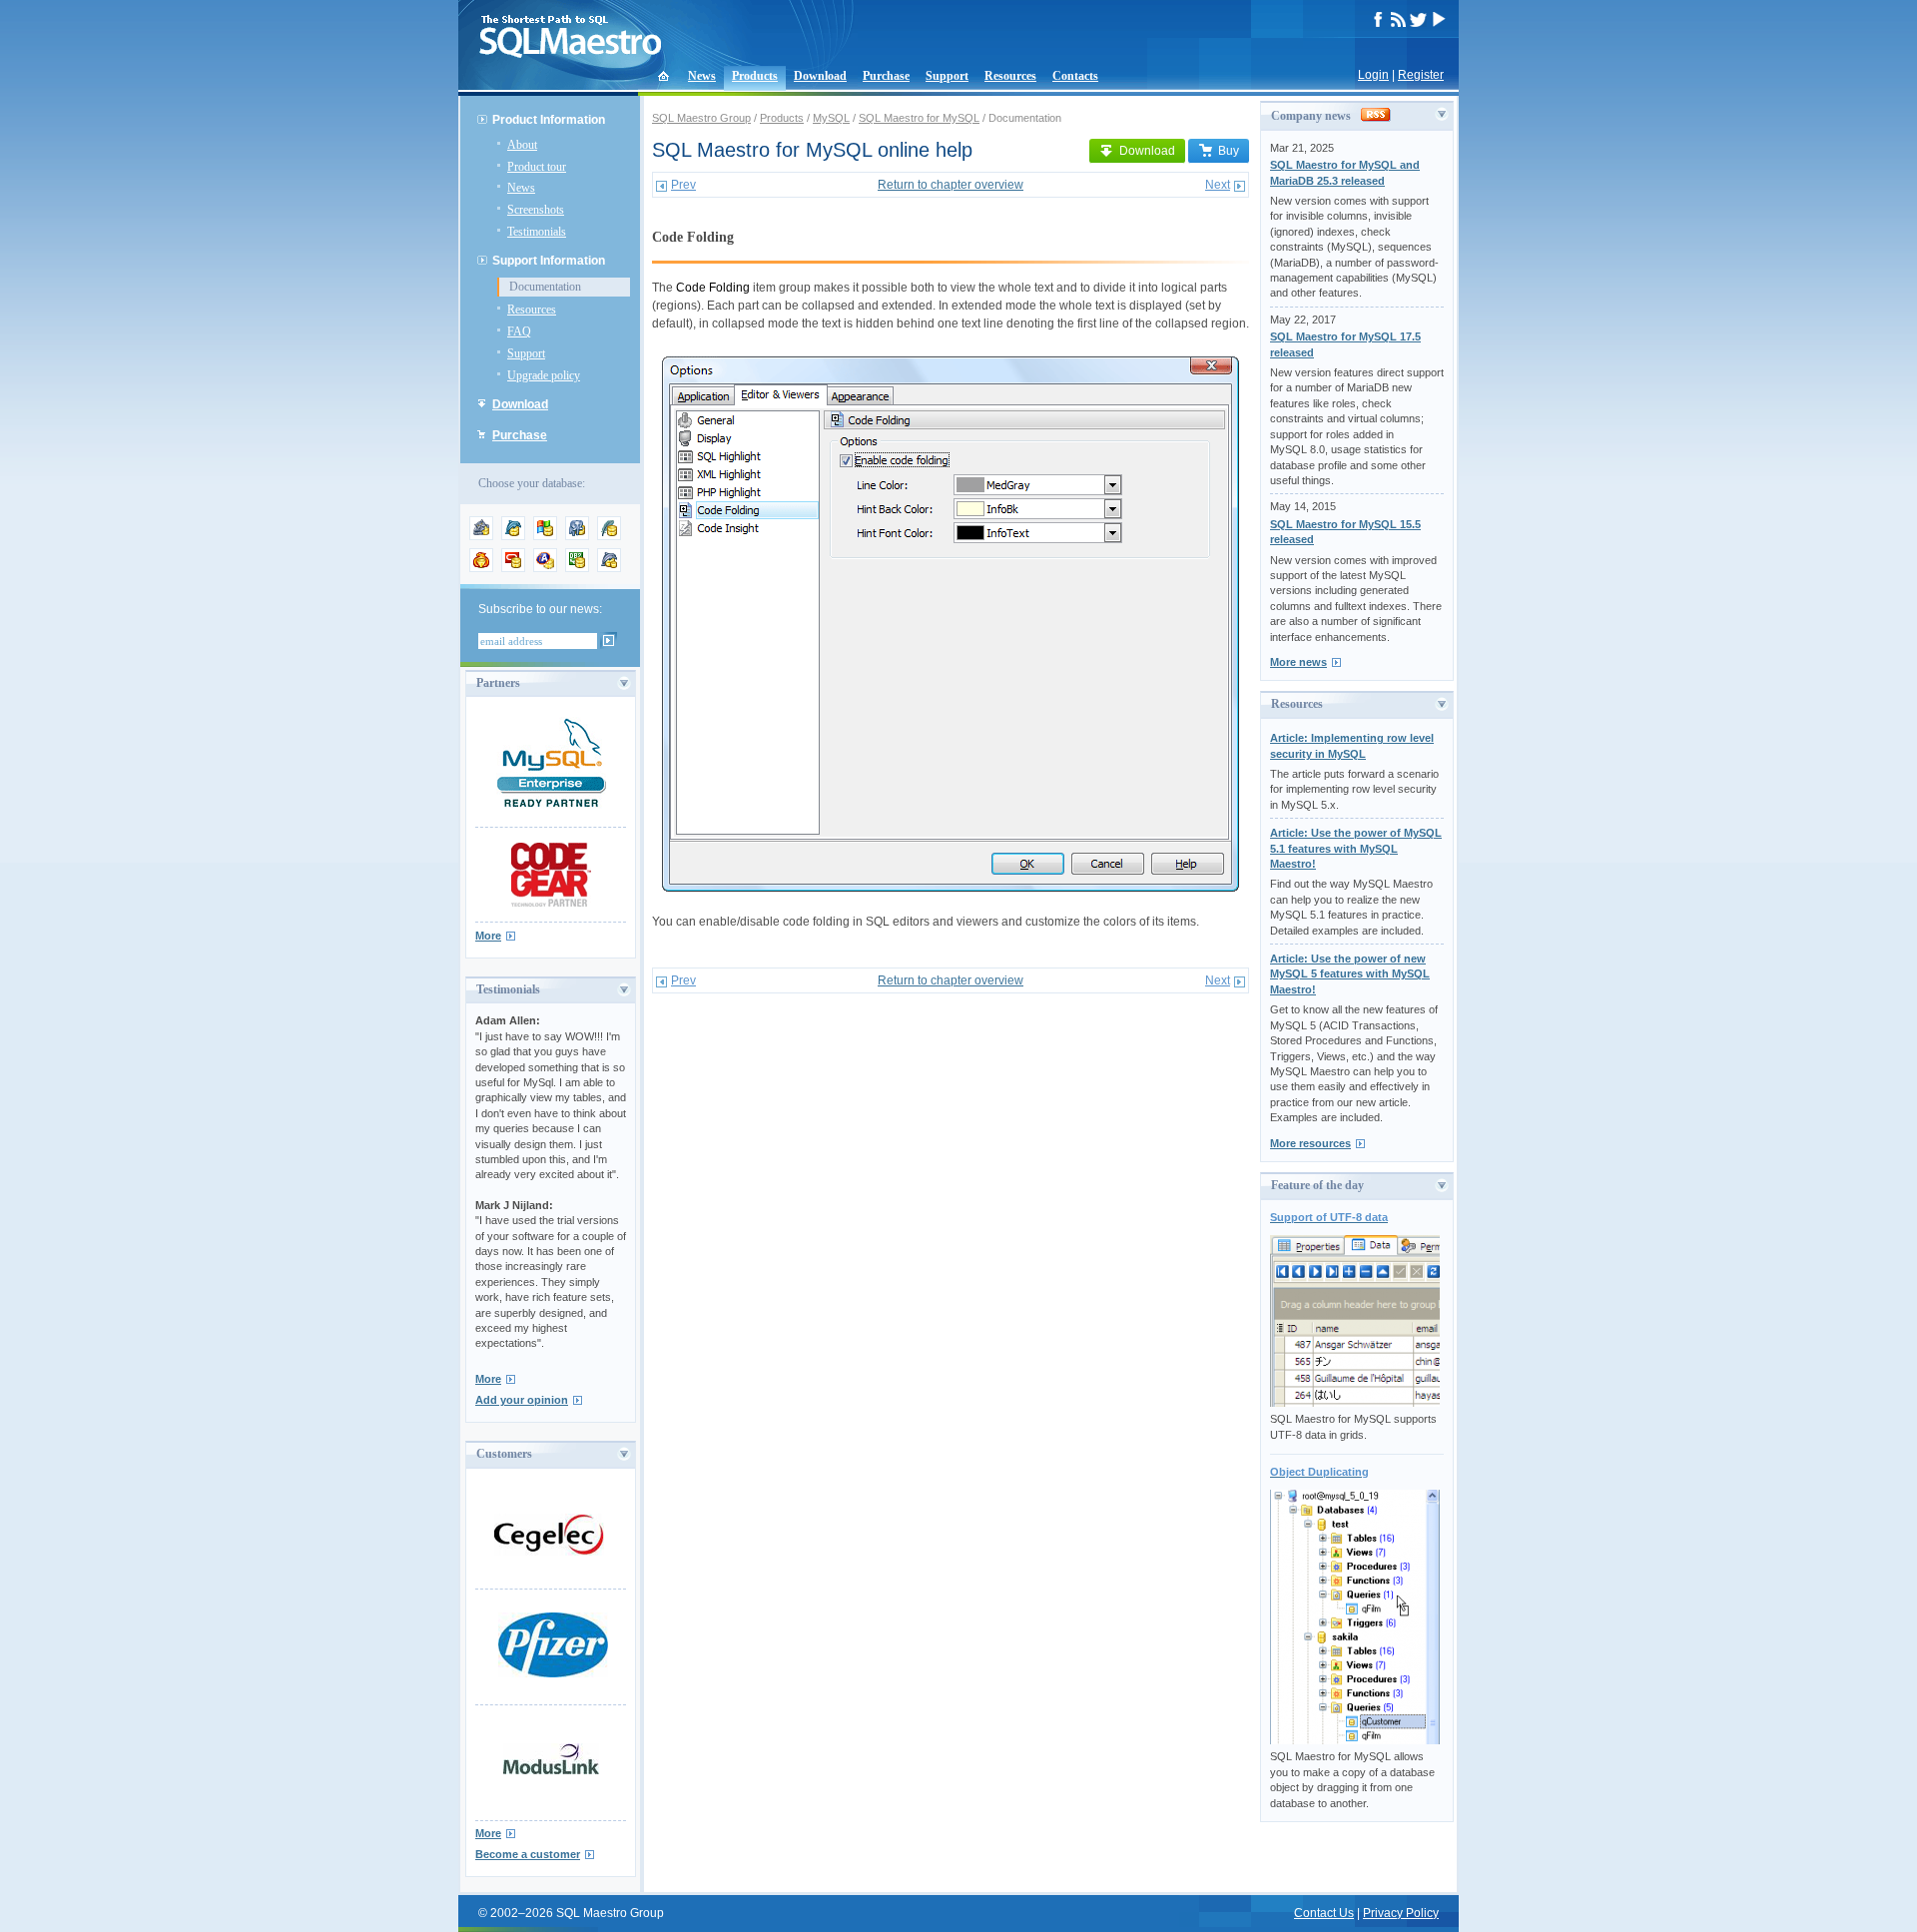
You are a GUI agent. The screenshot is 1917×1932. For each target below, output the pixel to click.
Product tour (537, 167)
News (702, 76)
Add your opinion (522, 1400)
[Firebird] (481, 568)
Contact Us (1324, 1913)
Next (1218, 185)
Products (755, 76)
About (522, 145)
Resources (1010, 76)
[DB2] (577, 568)
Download (820, 76)
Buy (1229, 151)
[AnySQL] (481, 536)
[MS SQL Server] (545, 536)
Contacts (1075, 76)
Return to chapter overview (951, 185)
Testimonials (537, 232)
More (488, 936)
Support (947, 76)
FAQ (519, 331)
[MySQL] (513, 536)
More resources (1310, 1143)
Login (1373, 75)
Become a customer (528, 1854)
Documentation (545, 287)
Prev (683, 185)
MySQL (831, 118)
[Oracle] (513, 568)
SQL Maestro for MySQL (919, 118)
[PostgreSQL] (577, 536)
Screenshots (536, 210)
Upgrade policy (544, 375)
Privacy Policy (1401, 1913)
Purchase (886, 76)
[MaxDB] (609, 568)
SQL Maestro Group (701, 118)
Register (1421, 75)
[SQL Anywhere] (545, 568)
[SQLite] (609, 536)
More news (1298, 662)
